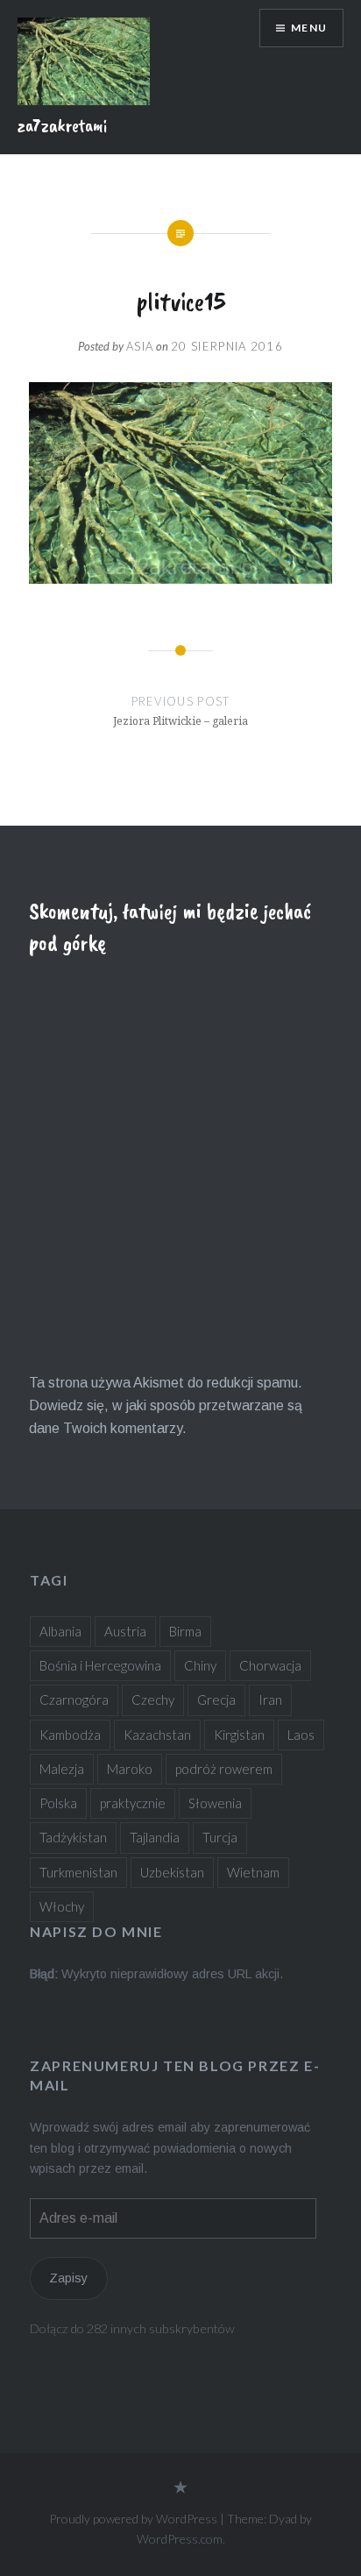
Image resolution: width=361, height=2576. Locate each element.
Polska (58, 1803)
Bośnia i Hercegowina (100, 1665)
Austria (125, 1631)
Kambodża (70, 1735)
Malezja (62, 1769)
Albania (60, 1631)
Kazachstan (157, 1735)
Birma (185, 1631)
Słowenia (215, 1803)
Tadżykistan (73, 1837)
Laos (301, 1735)
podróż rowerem (224, 1769)
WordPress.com (180, 2539)
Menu (309, 28)
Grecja (216, 1700)
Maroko (130, 1769)
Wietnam (253, 1872)
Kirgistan (239, 1735)
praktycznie (133, 1803)
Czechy (153, 1700)
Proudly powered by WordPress (133, 2519)
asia (140, 346)
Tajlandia (155, 1837)
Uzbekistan (172, 1872)
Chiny (200, 1665)
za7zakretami (62, 125)
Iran (270, 1700)
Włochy (62, 1906)
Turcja (220, 1837)
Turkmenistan (78, 1872)
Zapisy (68, 2278)
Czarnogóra (74, 1700)
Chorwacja (270, 1665)
